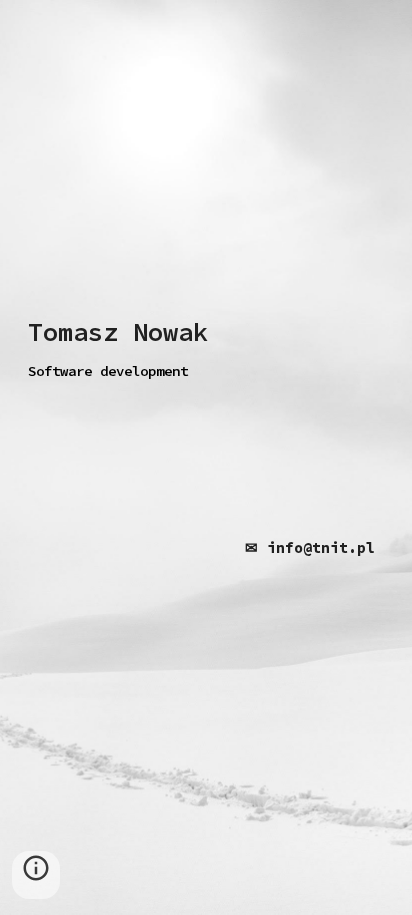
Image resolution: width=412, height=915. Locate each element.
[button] (36, 875)
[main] (206, 350)
